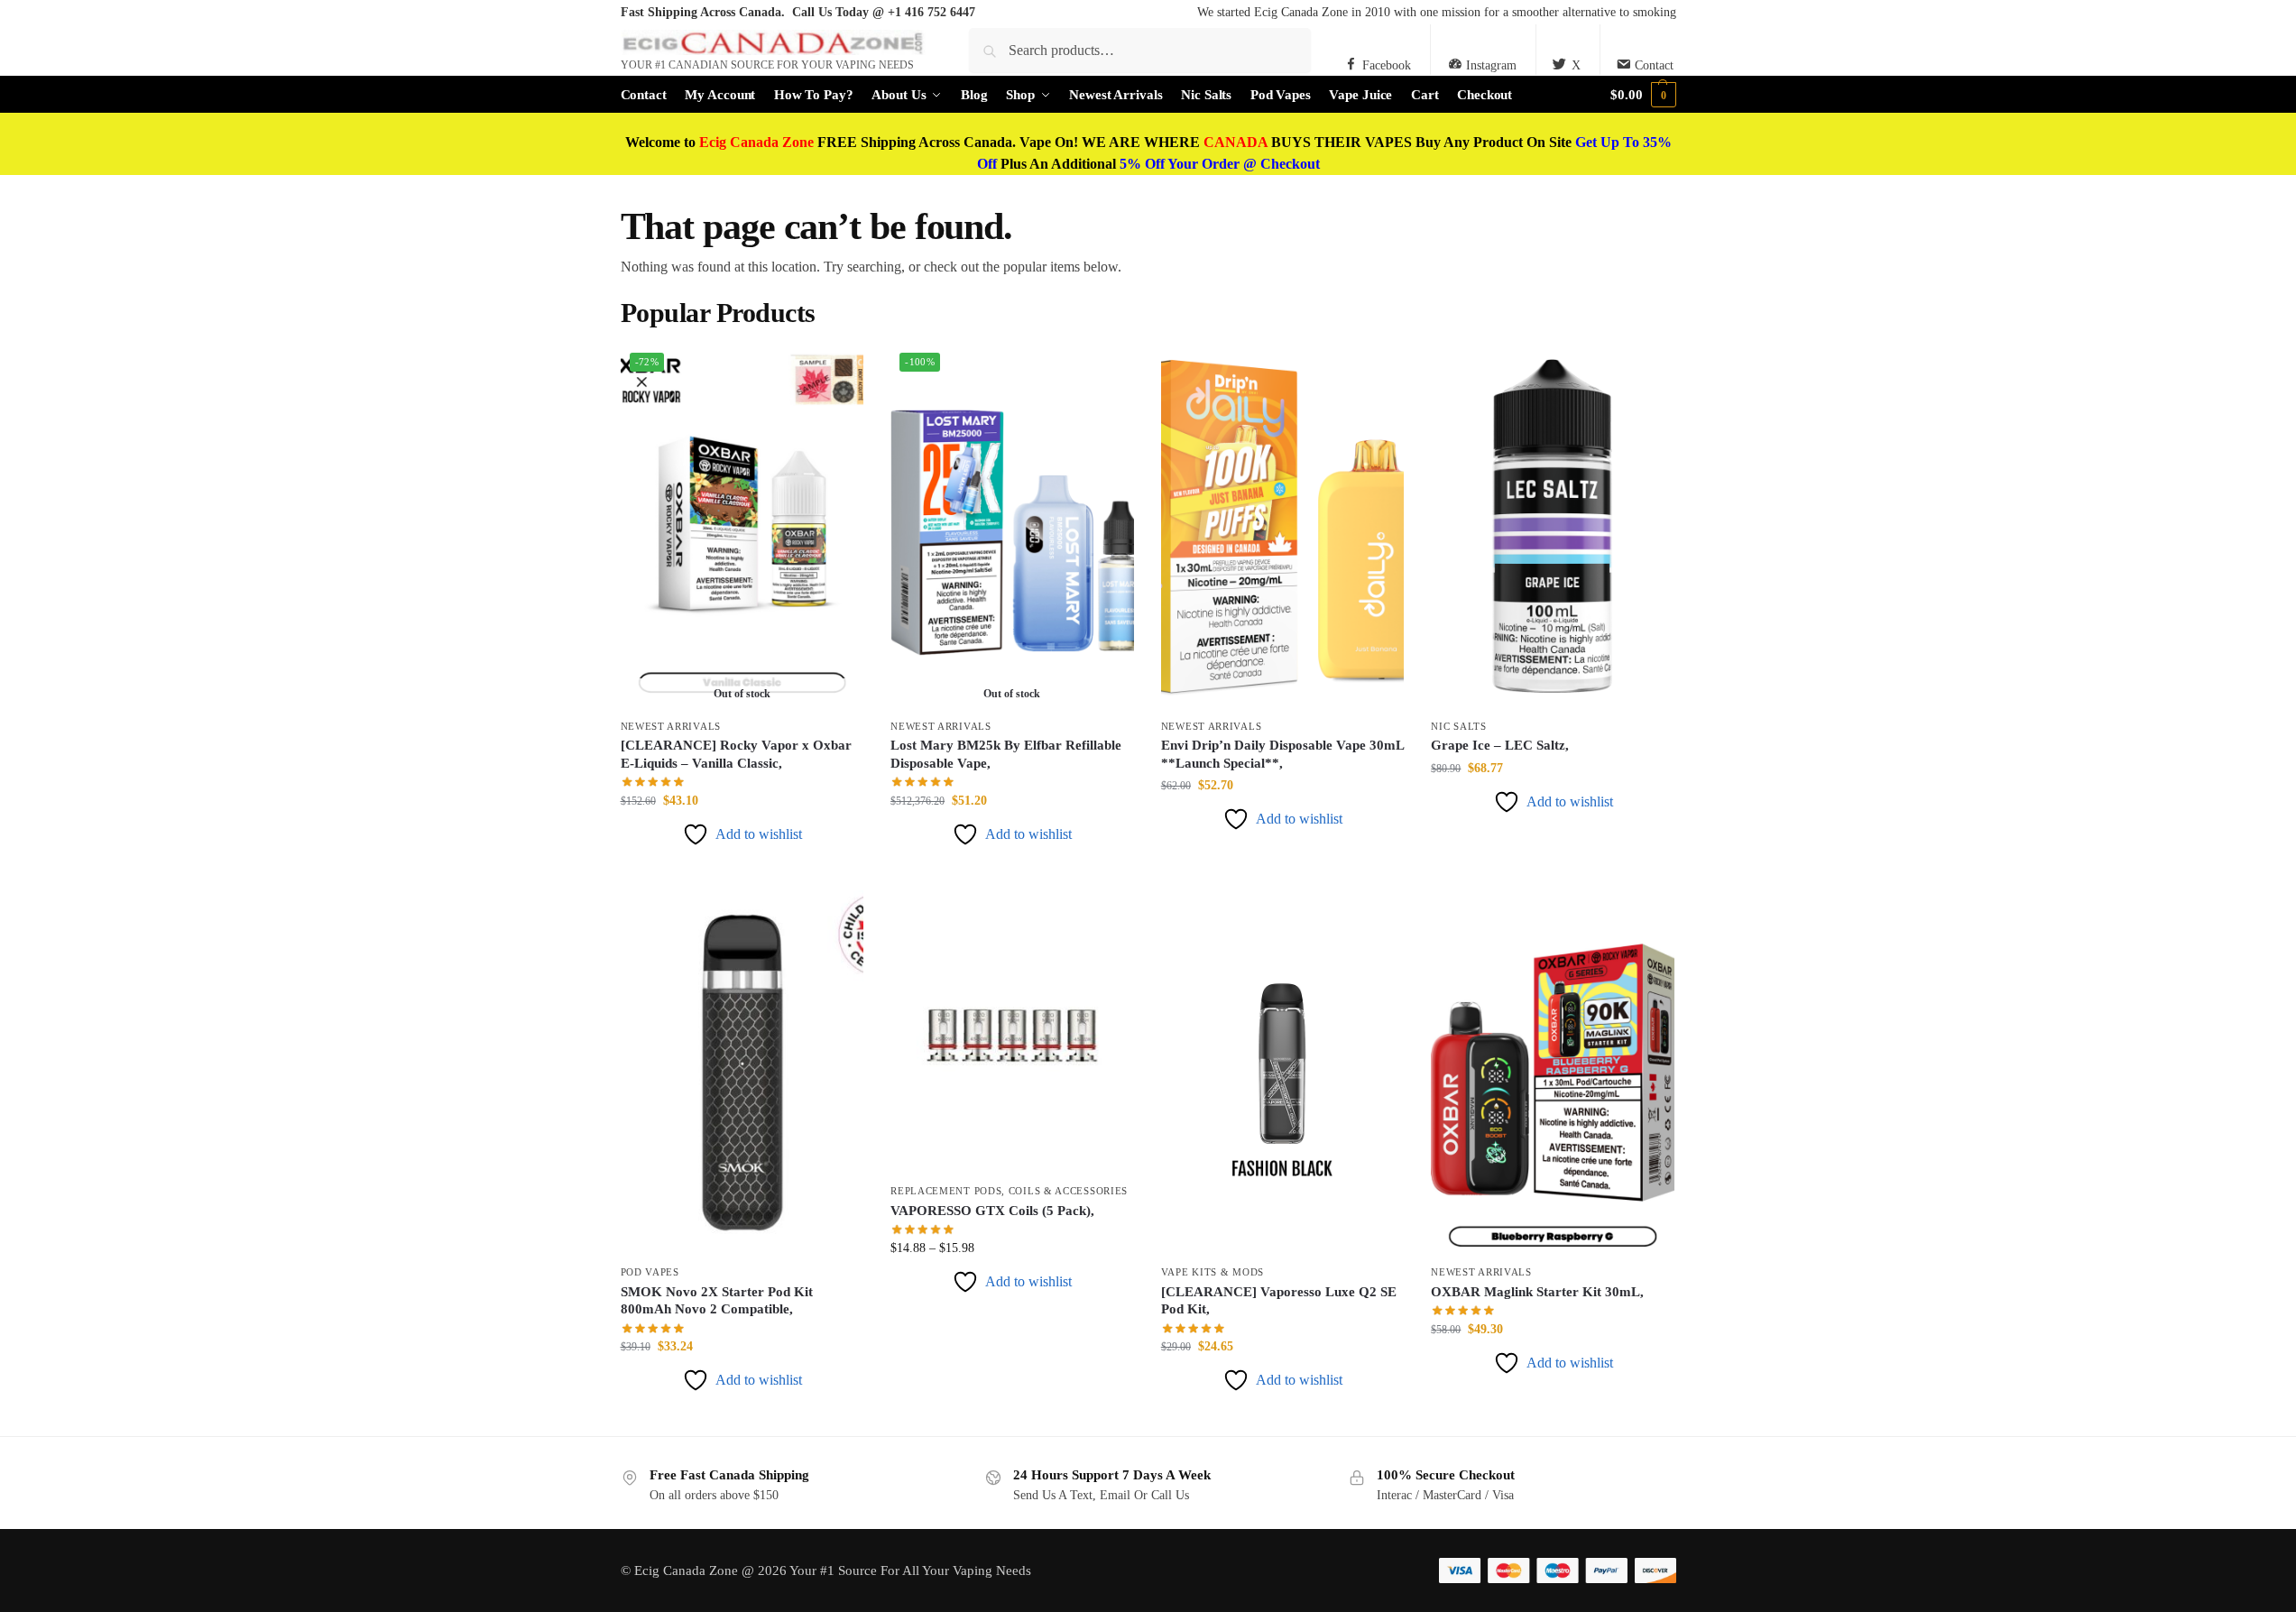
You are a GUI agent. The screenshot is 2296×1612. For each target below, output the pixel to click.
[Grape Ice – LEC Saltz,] (1553, 526)
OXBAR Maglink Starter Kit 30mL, (1537, 1292)
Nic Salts (1458, 726)
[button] (1643, 95)
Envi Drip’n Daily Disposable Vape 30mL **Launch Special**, (1282, 754)
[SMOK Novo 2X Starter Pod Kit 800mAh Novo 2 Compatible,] (742, 1073)
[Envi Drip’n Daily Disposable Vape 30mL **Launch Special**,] (1283, 526)
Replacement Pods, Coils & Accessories (1009, 1191)
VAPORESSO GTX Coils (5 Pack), (992, 1211)
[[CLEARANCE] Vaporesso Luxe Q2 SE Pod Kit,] (1283, 1073)
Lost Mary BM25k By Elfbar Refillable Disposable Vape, (1006, 754)
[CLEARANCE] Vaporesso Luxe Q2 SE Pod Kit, (1279, 1301)
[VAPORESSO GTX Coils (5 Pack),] (1012, 1032)
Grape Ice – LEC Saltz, (1500, 745)
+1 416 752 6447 (931, 12)
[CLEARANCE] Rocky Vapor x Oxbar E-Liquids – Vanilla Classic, (736, 754)
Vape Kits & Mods (1213, 1272)
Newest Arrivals (671, 726)
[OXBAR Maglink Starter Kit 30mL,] (1553, 1073)
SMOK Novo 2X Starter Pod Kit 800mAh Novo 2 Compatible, (717, 1301)
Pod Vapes (650, 1272)
